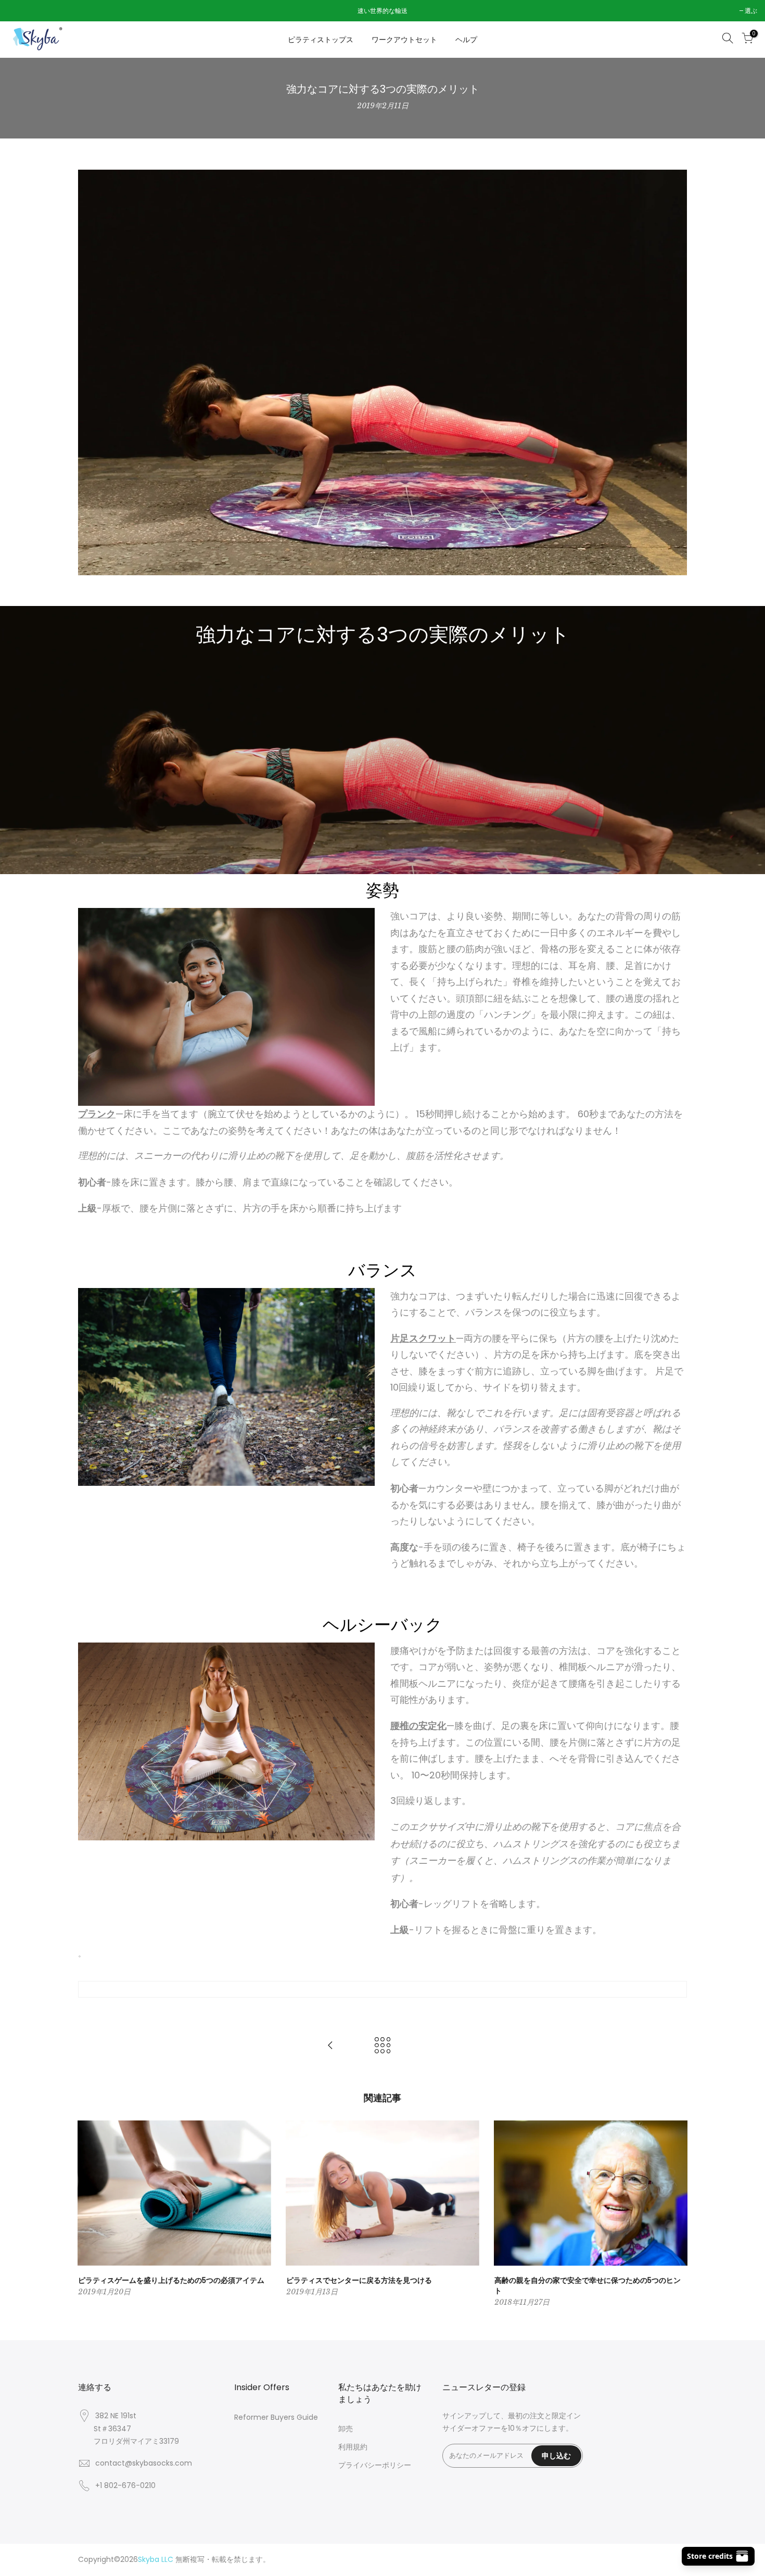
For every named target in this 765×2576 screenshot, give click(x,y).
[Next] (677, 2215)
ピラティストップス (321, 40)
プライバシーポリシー (375, 2465)
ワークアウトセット (404, 40)
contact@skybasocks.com (144, 2463)
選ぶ (19, 11)
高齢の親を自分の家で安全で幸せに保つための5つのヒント (588, 2285)
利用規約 (353, 2447)
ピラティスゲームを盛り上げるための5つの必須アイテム (171, 2280)
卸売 (346, 2429)
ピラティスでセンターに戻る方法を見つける (359, 2280)
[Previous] (88, 2215)
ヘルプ (466, 40)
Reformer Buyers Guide (276, 2417)
